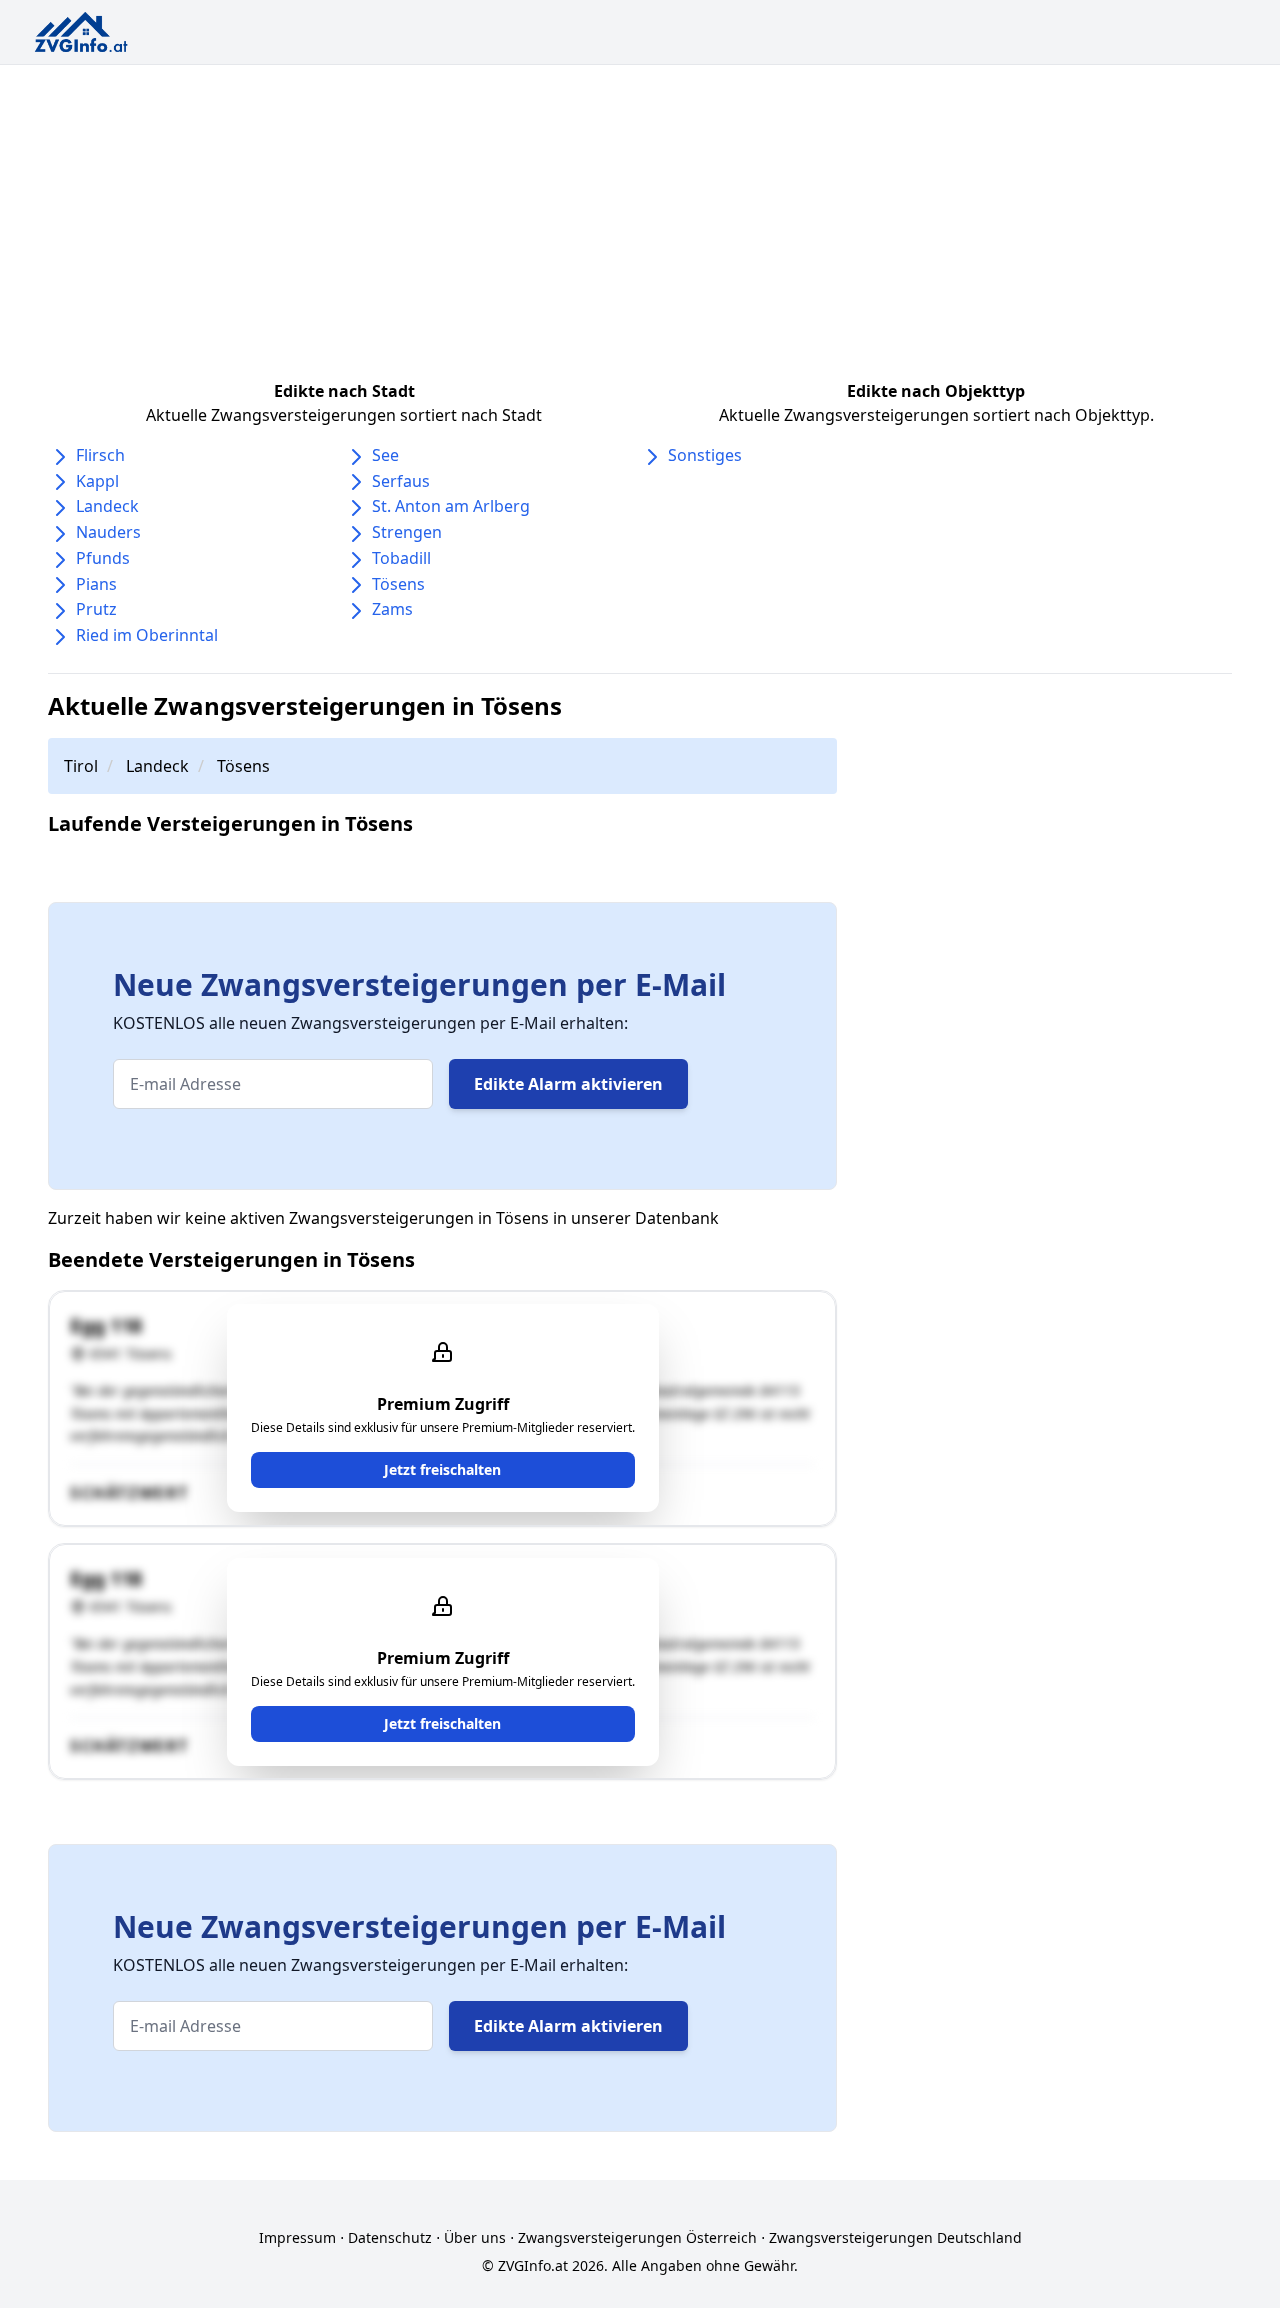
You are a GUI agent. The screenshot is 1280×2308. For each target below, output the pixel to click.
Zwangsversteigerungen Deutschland (895, 2237)
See (385, 455)
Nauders (108, 532)
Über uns (475, 2237)
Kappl (97, 481)
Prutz (96, 609)
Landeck (107, 506)
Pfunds (103, 558)
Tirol (81, 766)
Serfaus (401, 481)
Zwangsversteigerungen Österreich (637, 2237)
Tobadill (401, 558)
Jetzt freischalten (442, 1469)
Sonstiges (705, 455)
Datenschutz (390, 2237)
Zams (392, 609)
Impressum (297, 2237)
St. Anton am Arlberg (451, 506)
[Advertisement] (640, 215)
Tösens (398, 584)
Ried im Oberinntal (147, 635)
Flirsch (100, 455)
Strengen (407, 532)
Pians (96, 584)
